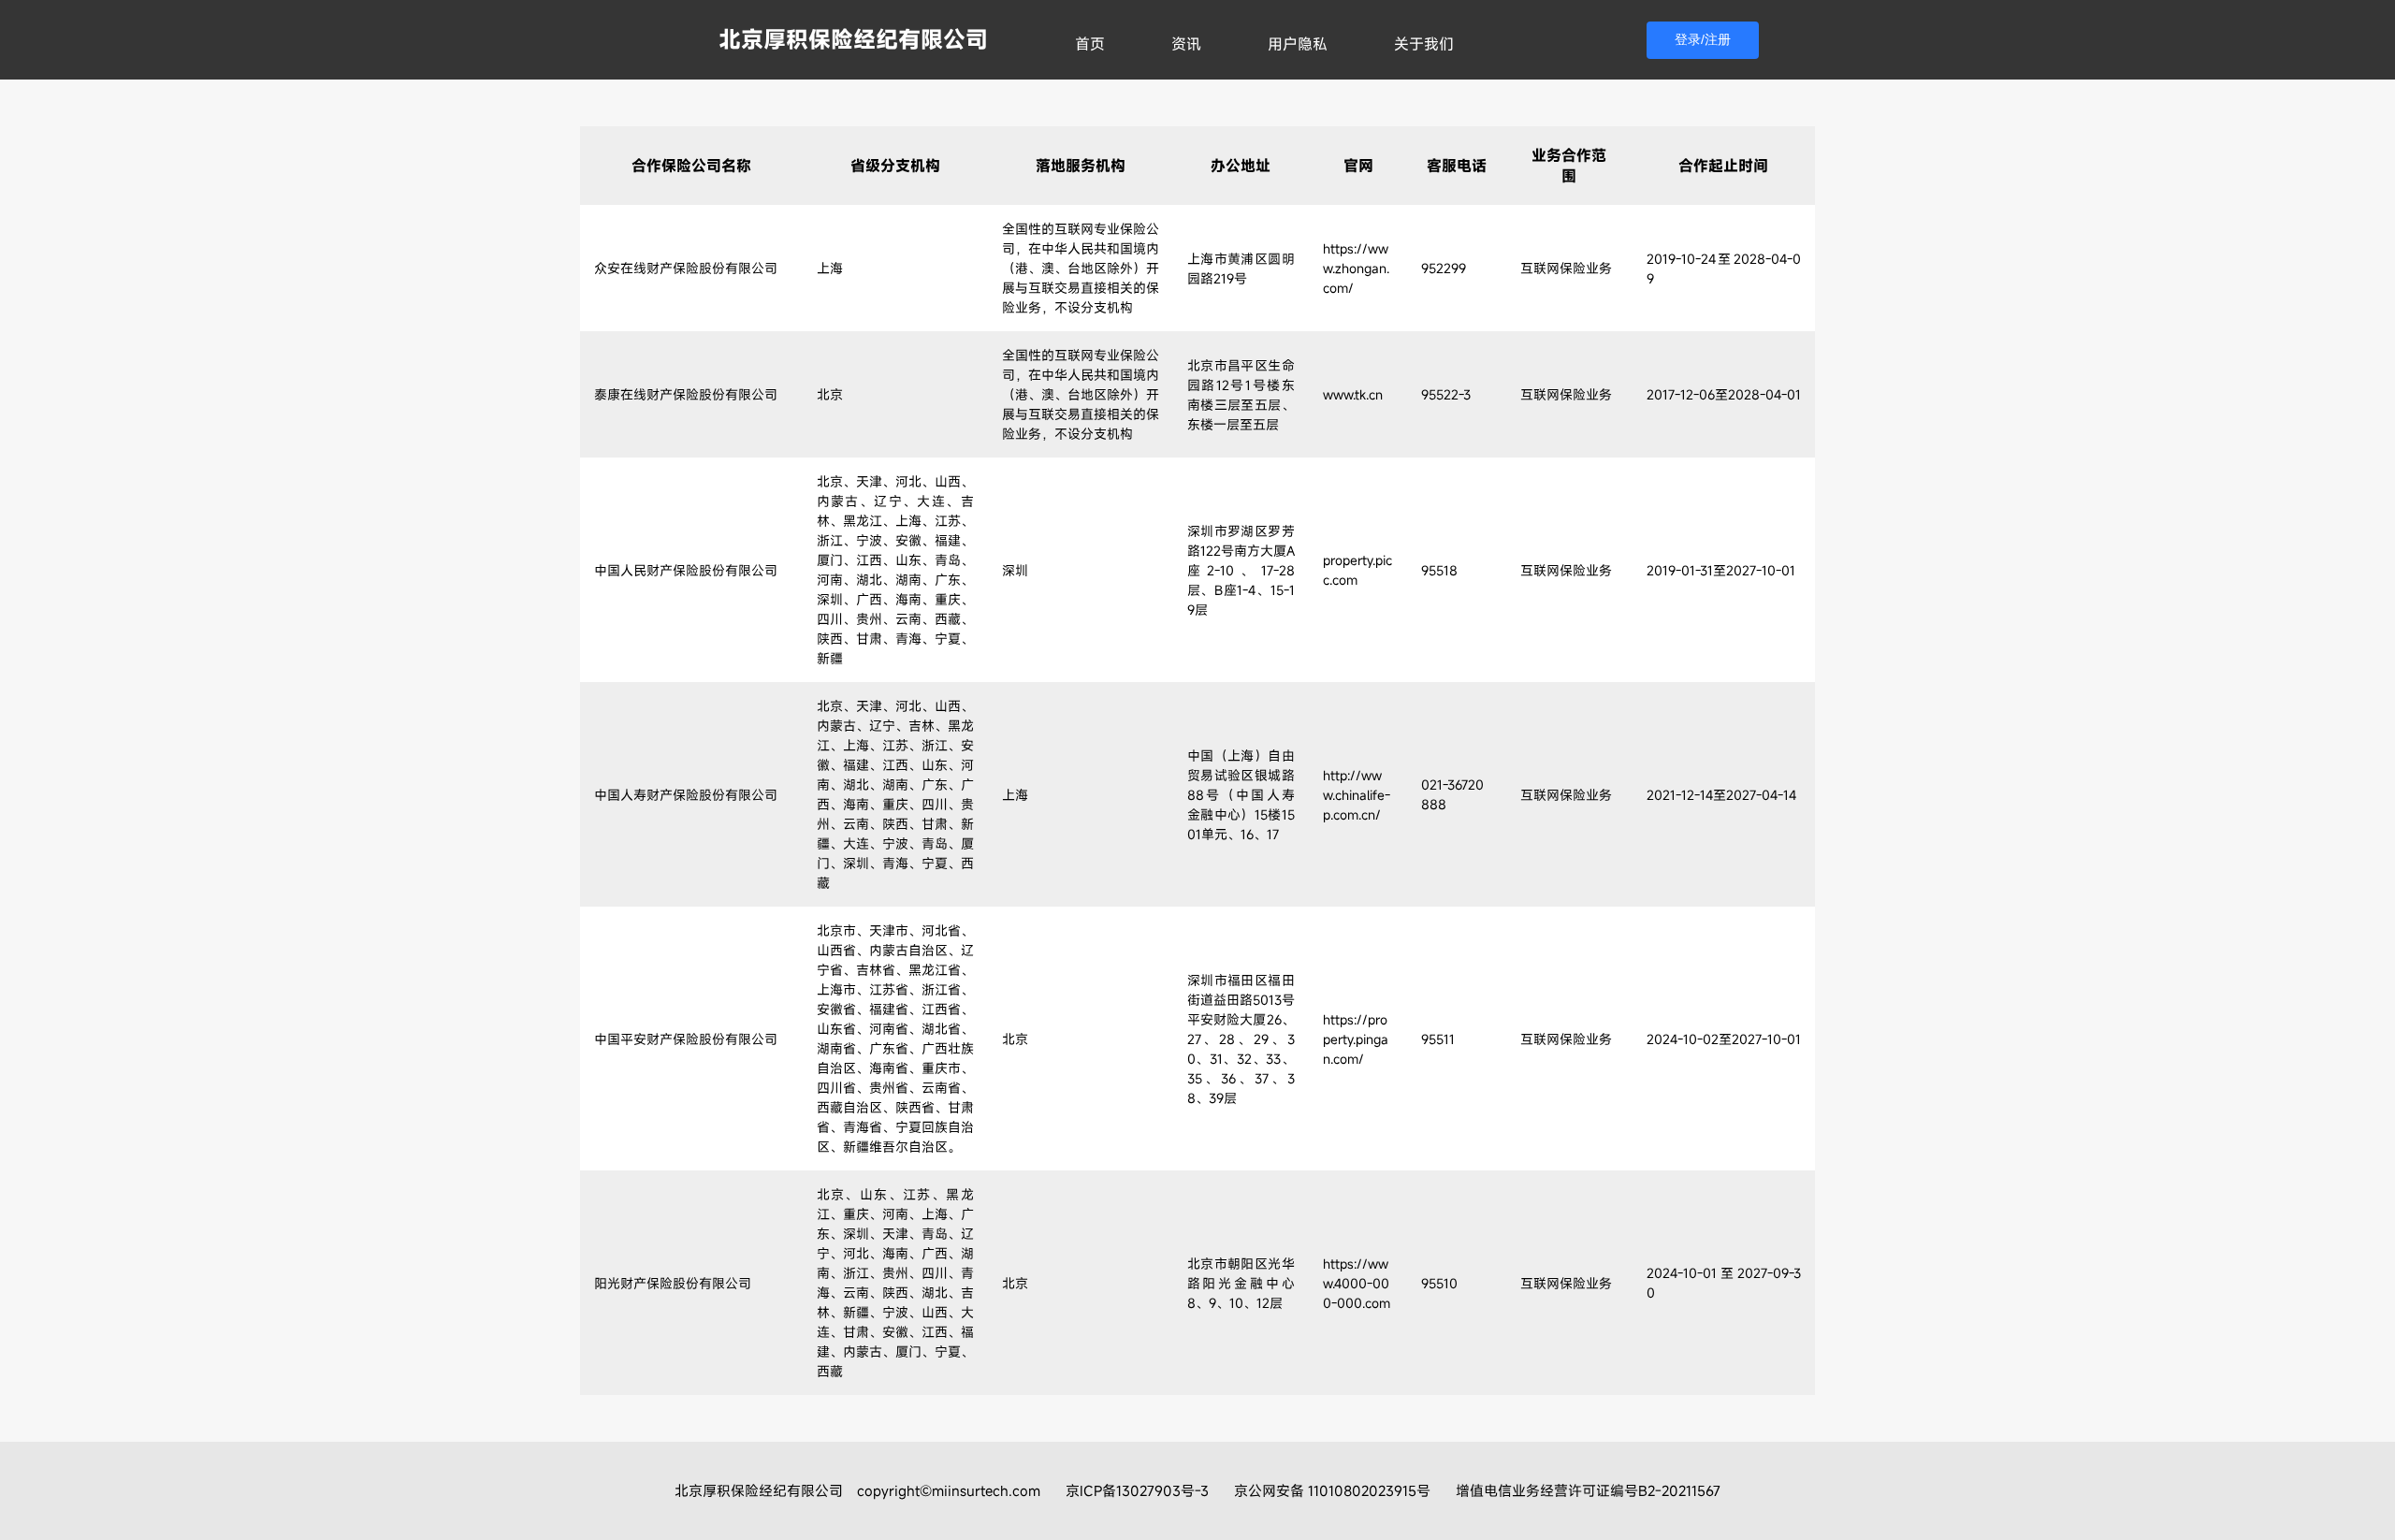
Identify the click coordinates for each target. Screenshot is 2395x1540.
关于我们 (1424, 44)
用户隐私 (1298, 44)
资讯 (1186, 44)
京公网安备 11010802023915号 (1332, 1490)
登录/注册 (1703, 39)
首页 (1090, 44)
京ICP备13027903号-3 (1137, 1490)
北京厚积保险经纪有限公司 (853, 39)
